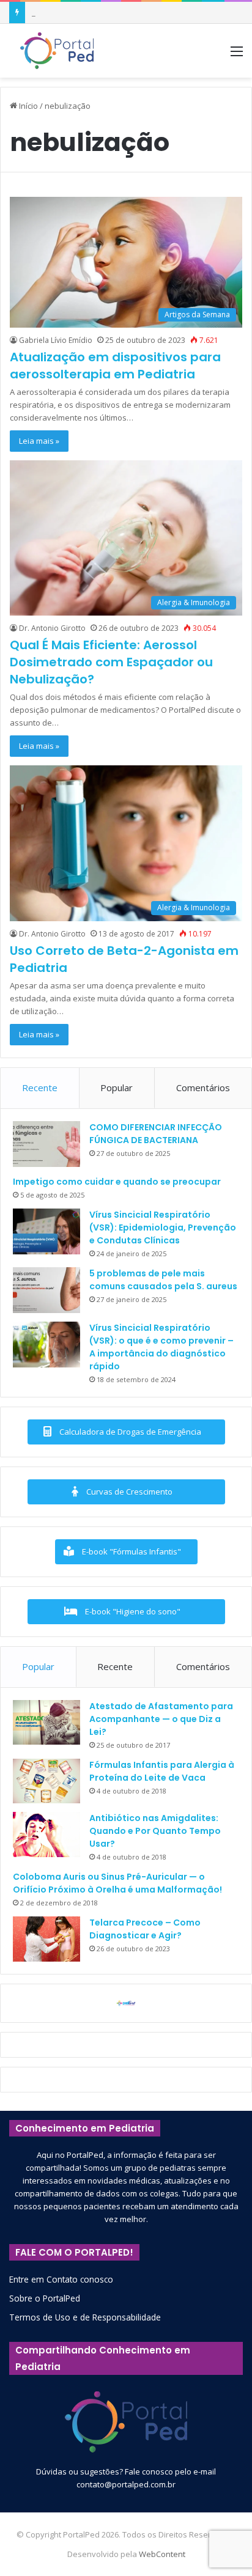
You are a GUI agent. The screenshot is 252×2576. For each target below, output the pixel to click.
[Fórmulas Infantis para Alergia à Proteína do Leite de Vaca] (46, 1781)
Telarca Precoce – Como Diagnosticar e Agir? (145, 1929)
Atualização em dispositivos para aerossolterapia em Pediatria (115, 366)
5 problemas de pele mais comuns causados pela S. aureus (163, 1280)
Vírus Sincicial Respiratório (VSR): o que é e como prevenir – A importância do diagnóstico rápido (161, 1347)
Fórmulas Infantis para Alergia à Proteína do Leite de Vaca (162, 1771)
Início (28, 106)
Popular (117, 1087)
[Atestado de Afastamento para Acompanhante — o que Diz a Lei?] (46, 1723)
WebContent (162, 2554)
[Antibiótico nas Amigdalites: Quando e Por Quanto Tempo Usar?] (46, 1834)
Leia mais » (39, 441)
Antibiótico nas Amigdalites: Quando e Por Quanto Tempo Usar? (155, 1831)
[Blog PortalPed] (57, 51)
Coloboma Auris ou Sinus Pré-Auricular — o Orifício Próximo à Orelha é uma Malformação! (117, 1883)
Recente (40, 1087)
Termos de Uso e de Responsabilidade (85, 2317)
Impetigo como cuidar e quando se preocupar (117, 1182)
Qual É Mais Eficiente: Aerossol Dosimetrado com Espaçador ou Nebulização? (111, 662)
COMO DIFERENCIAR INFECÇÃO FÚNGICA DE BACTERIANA (156, 1134)
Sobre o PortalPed (45, 2298)
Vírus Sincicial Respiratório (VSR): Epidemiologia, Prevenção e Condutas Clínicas (163, 1227)
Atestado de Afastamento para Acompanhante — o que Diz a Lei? (161, 1719)
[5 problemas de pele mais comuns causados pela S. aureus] (46, 1290)
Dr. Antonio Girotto (52, 628)
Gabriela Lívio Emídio (56, 340)
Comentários (203, 1087)
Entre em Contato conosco (61, 2279)
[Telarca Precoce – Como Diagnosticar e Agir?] (46, 1939)
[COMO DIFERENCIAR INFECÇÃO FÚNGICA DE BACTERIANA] (46, 1144)
